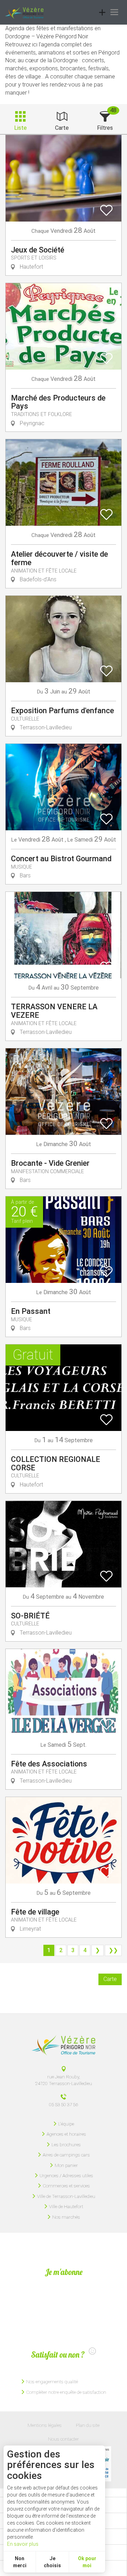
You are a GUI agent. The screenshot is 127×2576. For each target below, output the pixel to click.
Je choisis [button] (52, 2562)
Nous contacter (64, 2439)
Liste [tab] (20, 128)
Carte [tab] (62, 128)
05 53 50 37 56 (64, 2104)
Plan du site (88, 2425)
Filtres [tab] (105, 128)
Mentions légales (45, 2425)
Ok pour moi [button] (87, 2562)
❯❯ (113, 1950)
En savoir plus (23, 2544)
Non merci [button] (20, 2562)
